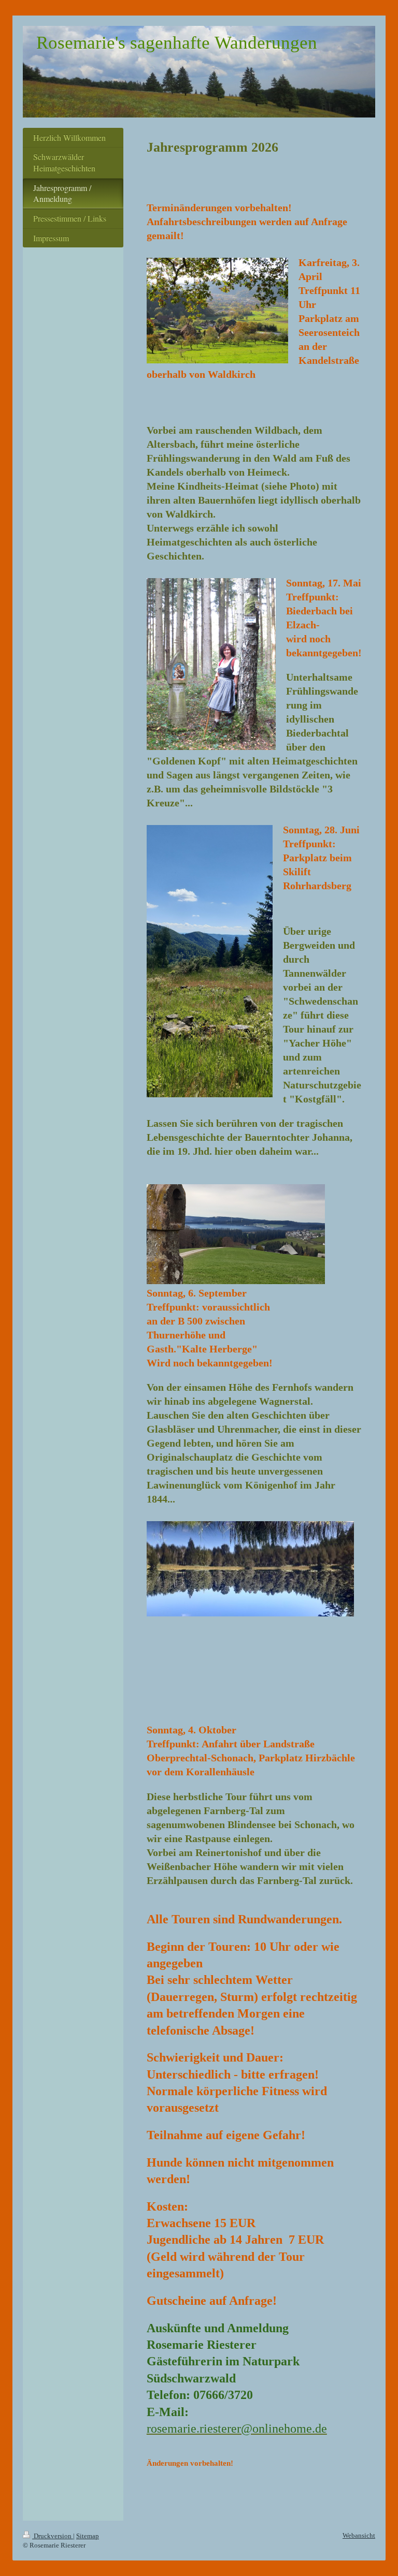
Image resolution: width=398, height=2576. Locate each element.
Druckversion (53, 2536)
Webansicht (359, 2535)
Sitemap (88, 2536)
